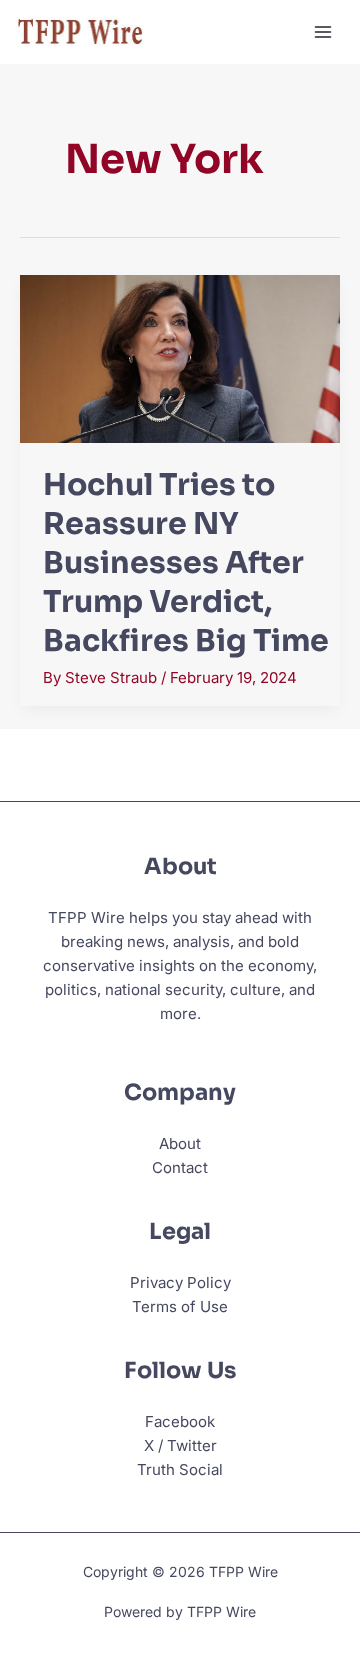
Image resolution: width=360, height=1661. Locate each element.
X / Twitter (180, 1445)
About (180, 1143)
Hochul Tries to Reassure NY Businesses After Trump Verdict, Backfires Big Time (186, 563)
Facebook (180, 1421)
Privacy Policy (180, 1282)
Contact (180, 1167)
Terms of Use (180, 1306)
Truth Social (180, 1469)
